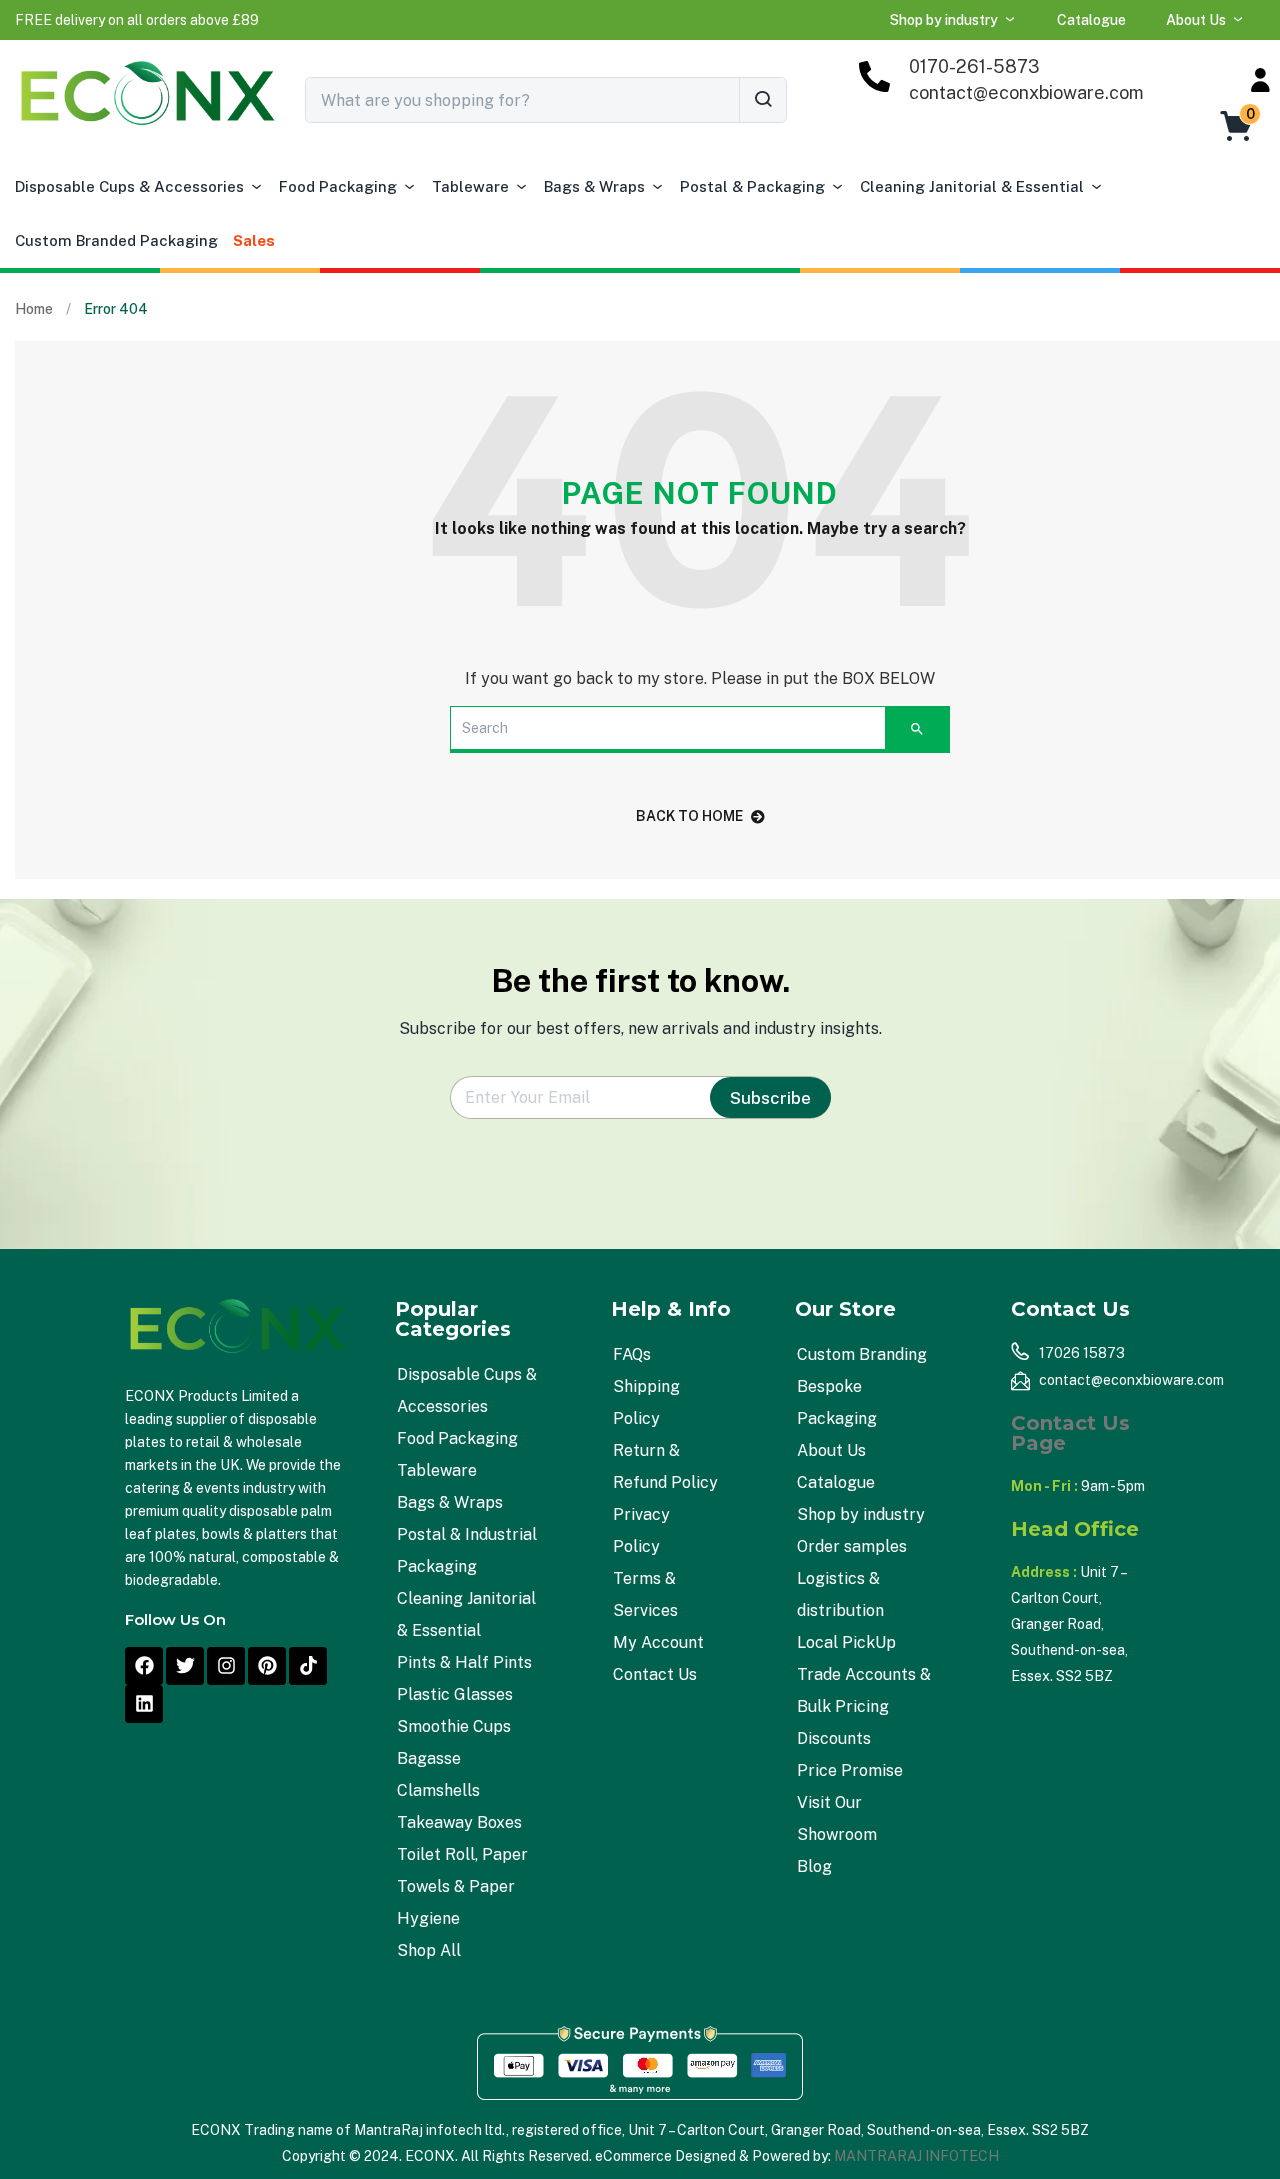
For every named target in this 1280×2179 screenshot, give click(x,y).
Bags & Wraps (594, 186)
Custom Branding (862, 1354)
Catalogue (1091, 20)
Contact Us (655, 1674)
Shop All (429, 1950)
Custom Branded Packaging (116, 240)
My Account (658, 1642)
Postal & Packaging (752, 186)
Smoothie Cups (454, 1726)
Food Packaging (338, 186)
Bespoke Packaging (837, 1402)
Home (34, 309)
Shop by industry (944, 20)
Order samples (852, 1546)
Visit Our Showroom (837, 1818)
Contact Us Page (1070, 1433)
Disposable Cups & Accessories (129, 186)
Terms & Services (645, 1594)
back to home (689, 816)
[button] (137, 20)
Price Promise (850, 1770)
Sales (254, 240)
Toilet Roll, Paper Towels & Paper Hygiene (462, 1886)
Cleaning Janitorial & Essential (972, 186)
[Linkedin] (144, 1704)
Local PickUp (846, 1642)
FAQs (632, 1354)
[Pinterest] (267, 1666)
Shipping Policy (646, 1402)
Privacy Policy (641, 1530)
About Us (1196, 20)
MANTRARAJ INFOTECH (916, 2156)
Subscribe (770, 1098)
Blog (814, 1866)
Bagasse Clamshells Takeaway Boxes (459, 1790)
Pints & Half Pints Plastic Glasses (464, 1678)
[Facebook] (144, 1666)
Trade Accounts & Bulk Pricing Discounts (864, 1706)
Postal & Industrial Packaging (467, 1550)
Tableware (470, 186)
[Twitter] (185, 1666)
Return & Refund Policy (665, 1466)
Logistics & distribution (840, 1594)
